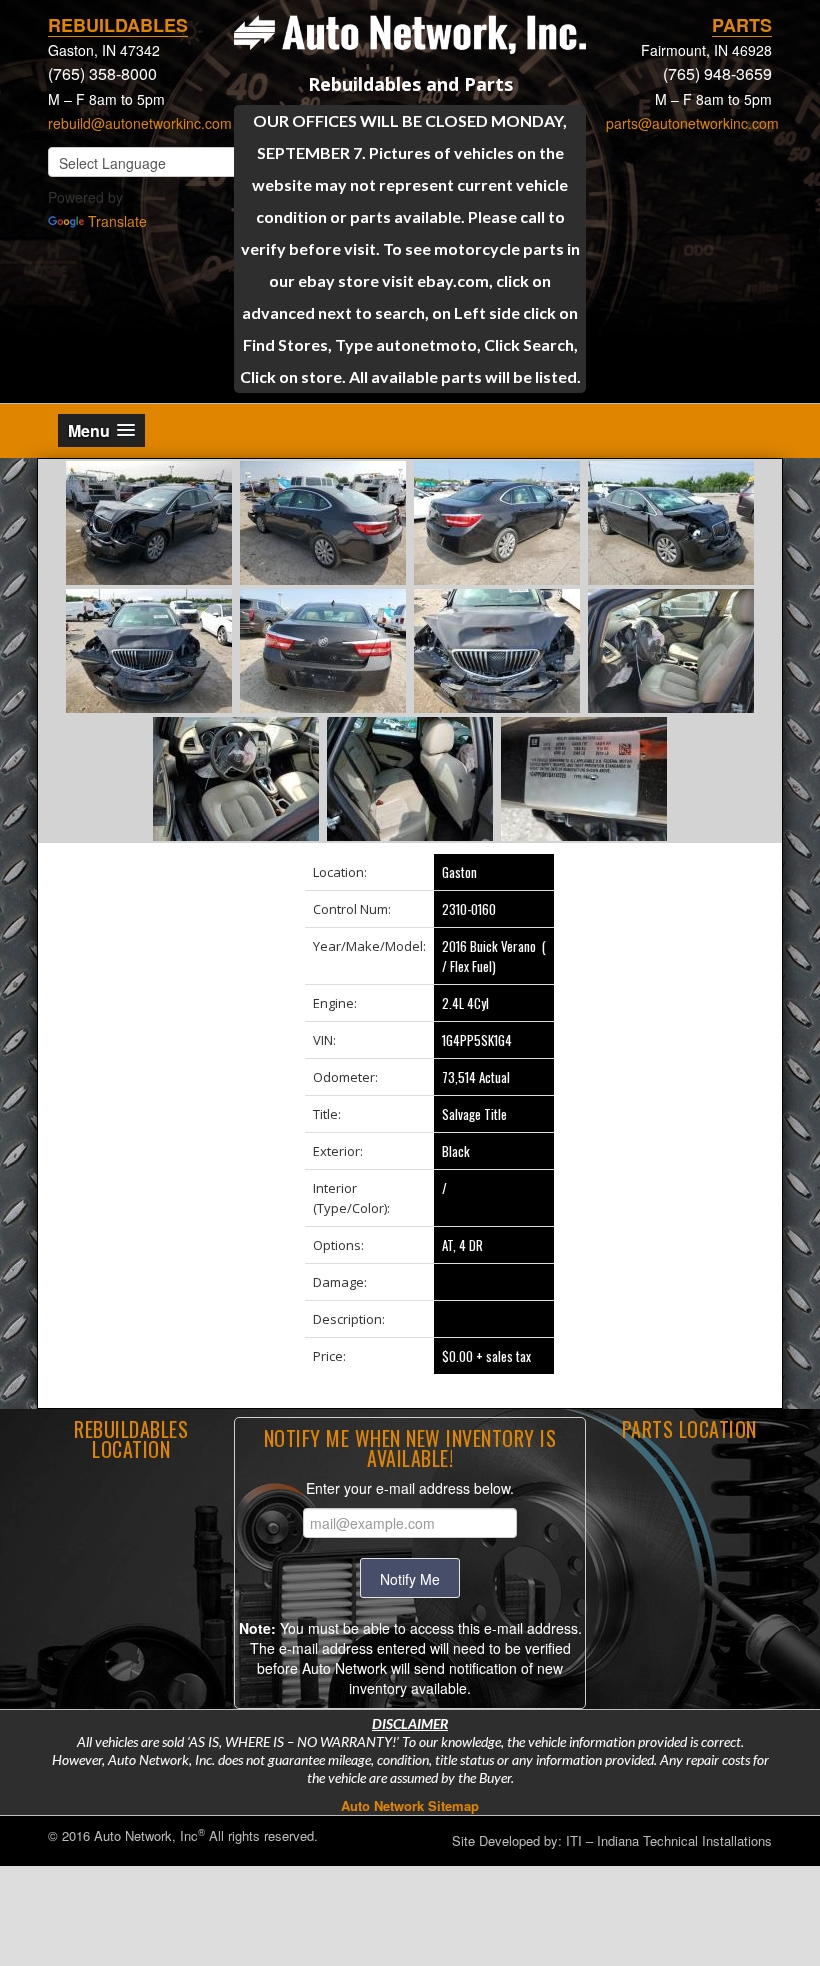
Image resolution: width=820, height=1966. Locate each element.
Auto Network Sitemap (410, 1805)
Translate (117, 221)
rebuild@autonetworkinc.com (140, 123)
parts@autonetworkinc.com (692, 123)
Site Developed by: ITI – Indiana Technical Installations (612, 1840)
